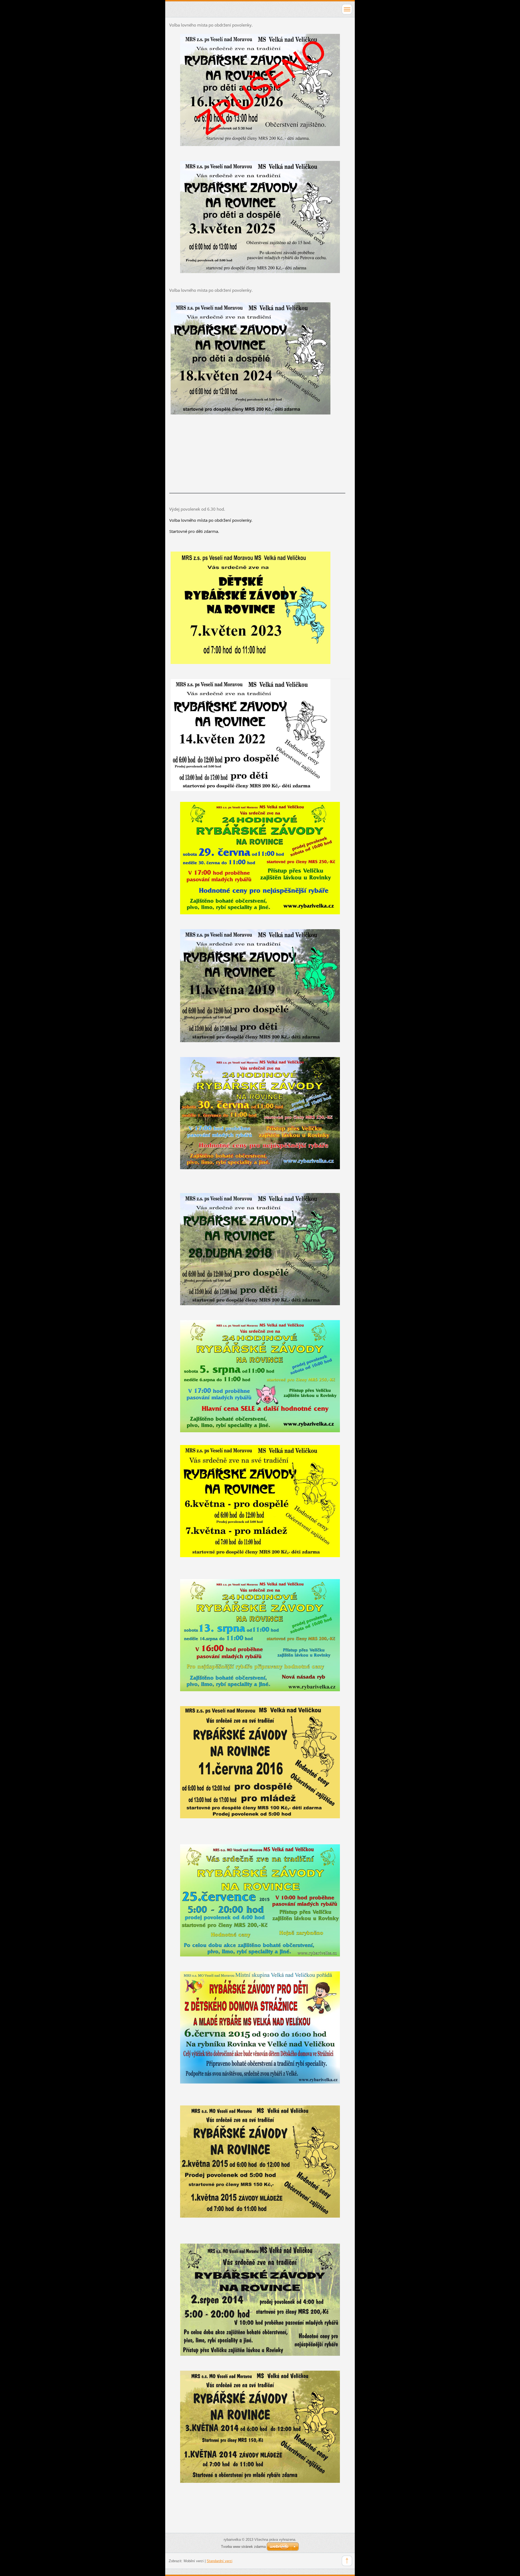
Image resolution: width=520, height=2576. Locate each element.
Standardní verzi (220, 2561)
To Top (347, 2561)
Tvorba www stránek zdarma (243, 2547)
